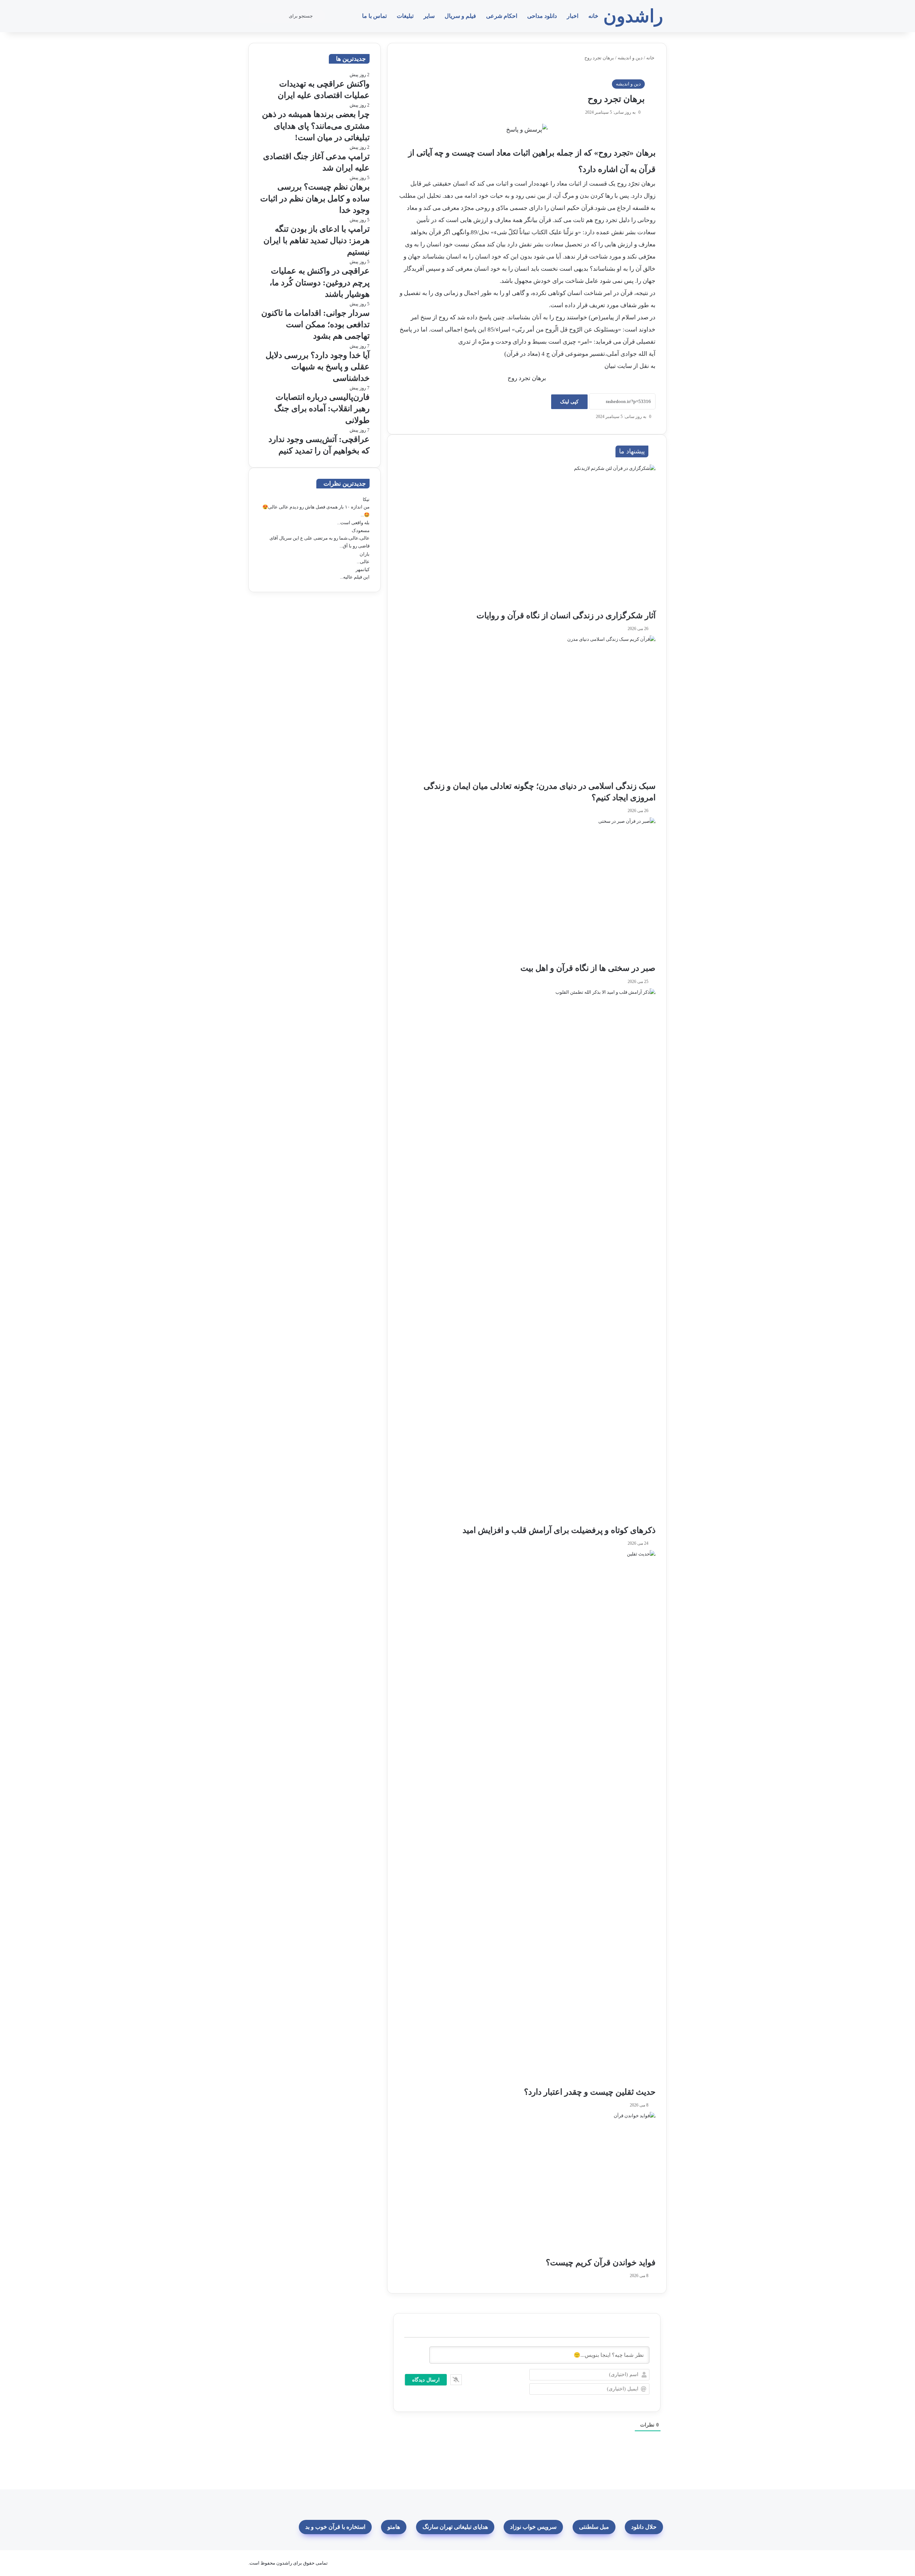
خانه (593, 16)
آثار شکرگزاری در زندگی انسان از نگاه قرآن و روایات (566, 616)
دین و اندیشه (630, 58)
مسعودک (361, 530)
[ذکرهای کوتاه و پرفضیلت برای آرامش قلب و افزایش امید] (527, 1257)
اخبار (573, 16)
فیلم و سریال (460, 16)
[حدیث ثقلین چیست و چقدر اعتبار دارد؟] (527, 1818)
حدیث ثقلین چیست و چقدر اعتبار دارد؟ (590, 2092)
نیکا (366, 499)
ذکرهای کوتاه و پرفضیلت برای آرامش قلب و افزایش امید (559, 1530)
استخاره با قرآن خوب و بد (335, 2527)
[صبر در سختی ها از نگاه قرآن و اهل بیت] (527, 890)
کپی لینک (569, 402)
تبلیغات (405, 16)
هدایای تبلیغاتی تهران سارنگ (455, 2527)
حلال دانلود (644, 2527)
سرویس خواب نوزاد (533, 2527)
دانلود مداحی (542, 16)
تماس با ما (374, 16)
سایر (429, 16)
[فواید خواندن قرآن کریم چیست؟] (527, 2184)
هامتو (394, 2527)
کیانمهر (363, 569)
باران (365, 554)
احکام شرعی (502, 16)
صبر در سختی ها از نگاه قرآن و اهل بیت (588, 968)
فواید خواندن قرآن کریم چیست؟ (601, 2263)
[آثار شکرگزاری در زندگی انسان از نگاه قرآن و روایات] (527, 537)
